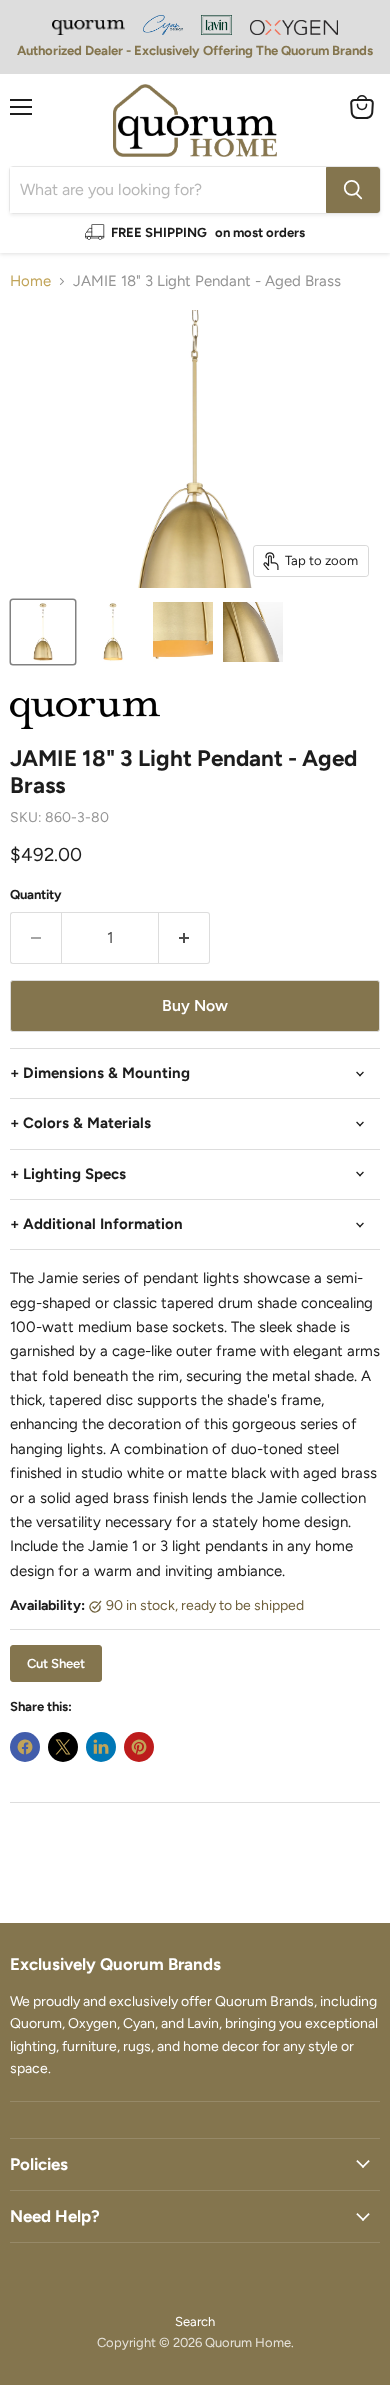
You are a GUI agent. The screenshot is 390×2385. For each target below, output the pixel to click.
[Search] (353, 190)
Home (30, 281)
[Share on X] (63, 1747)
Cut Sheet (56, 1663)
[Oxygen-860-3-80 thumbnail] (43, 632)
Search (195, 2321)
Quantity (36, 894)
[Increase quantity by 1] (184, 938)
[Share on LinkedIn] (101, 1747)
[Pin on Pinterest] (139, 1747)
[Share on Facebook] (25, 1747)
